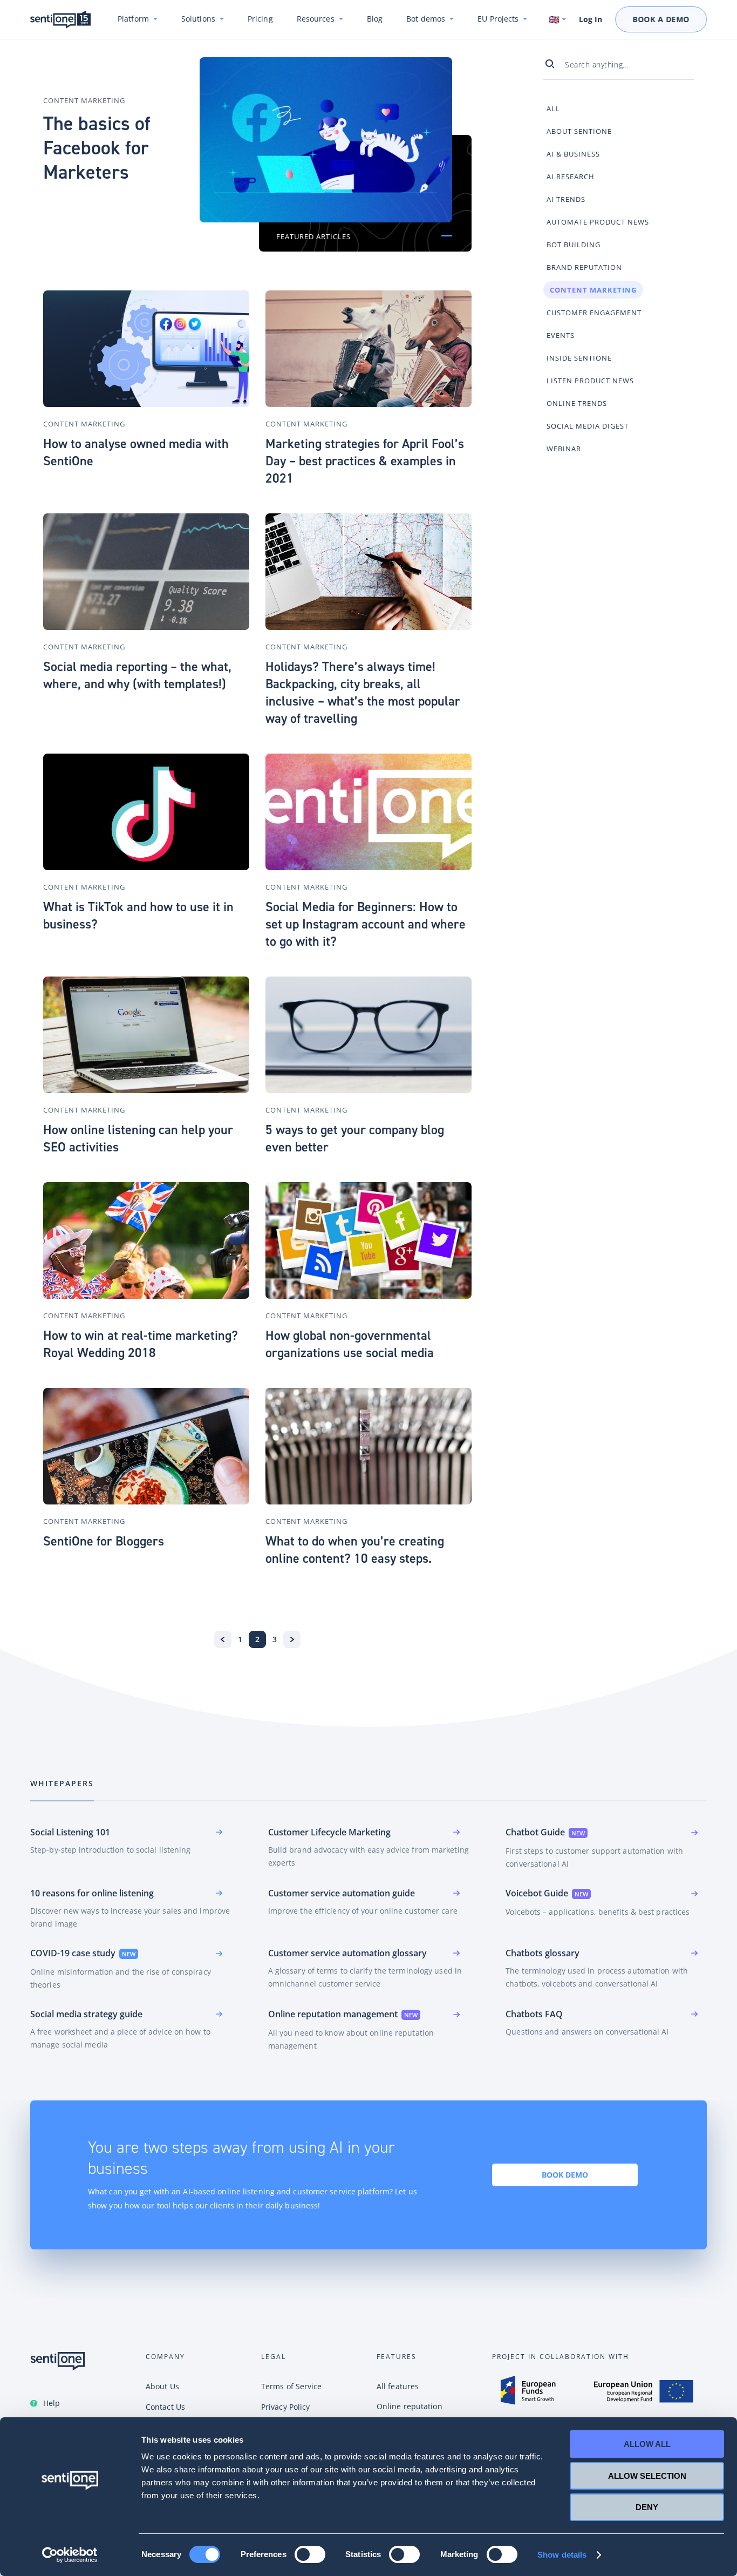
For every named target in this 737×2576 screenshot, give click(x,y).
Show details (562, 2555)
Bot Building (574, 245)
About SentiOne (579, 131)
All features (398, 2386)
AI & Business (573, 154)
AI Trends (566, 199)
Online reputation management (410, 2413)
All (553, 109)
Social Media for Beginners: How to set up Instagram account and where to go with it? (366, 924)
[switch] (310, 2554)
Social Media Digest (588, 426)
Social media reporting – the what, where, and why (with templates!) (137, 675)
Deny (647, 2507)
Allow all (647, 2444)
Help (52, 2403)
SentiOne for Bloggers (104, 1541)
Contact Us (165, 2407)
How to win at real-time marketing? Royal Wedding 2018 (141, 1344)
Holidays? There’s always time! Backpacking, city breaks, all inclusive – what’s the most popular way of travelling (363, 693)
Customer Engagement (594, 313)
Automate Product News (598, 222)
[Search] (554, 64)
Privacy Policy (285, 2407)
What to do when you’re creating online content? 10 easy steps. (355, 1550)
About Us (162, 2386)
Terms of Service (292, 2386)
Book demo (565, 2175)
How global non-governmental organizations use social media (350, 1344)
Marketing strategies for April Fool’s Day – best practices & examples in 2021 (365, 461)
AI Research (571, 177)
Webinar (564, 449)
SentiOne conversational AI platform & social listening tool (60, 20)
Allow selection (647, 2476)
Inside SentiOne (579, 358)
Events (561, 335)
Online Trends (577, 403)
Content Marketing (84, 100)
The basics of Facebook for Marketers (97, 148)
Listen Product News (590, 381)
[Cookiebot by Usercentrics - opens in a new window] (70, 2555)
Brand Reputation (584, 267)
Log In (591, 19)
